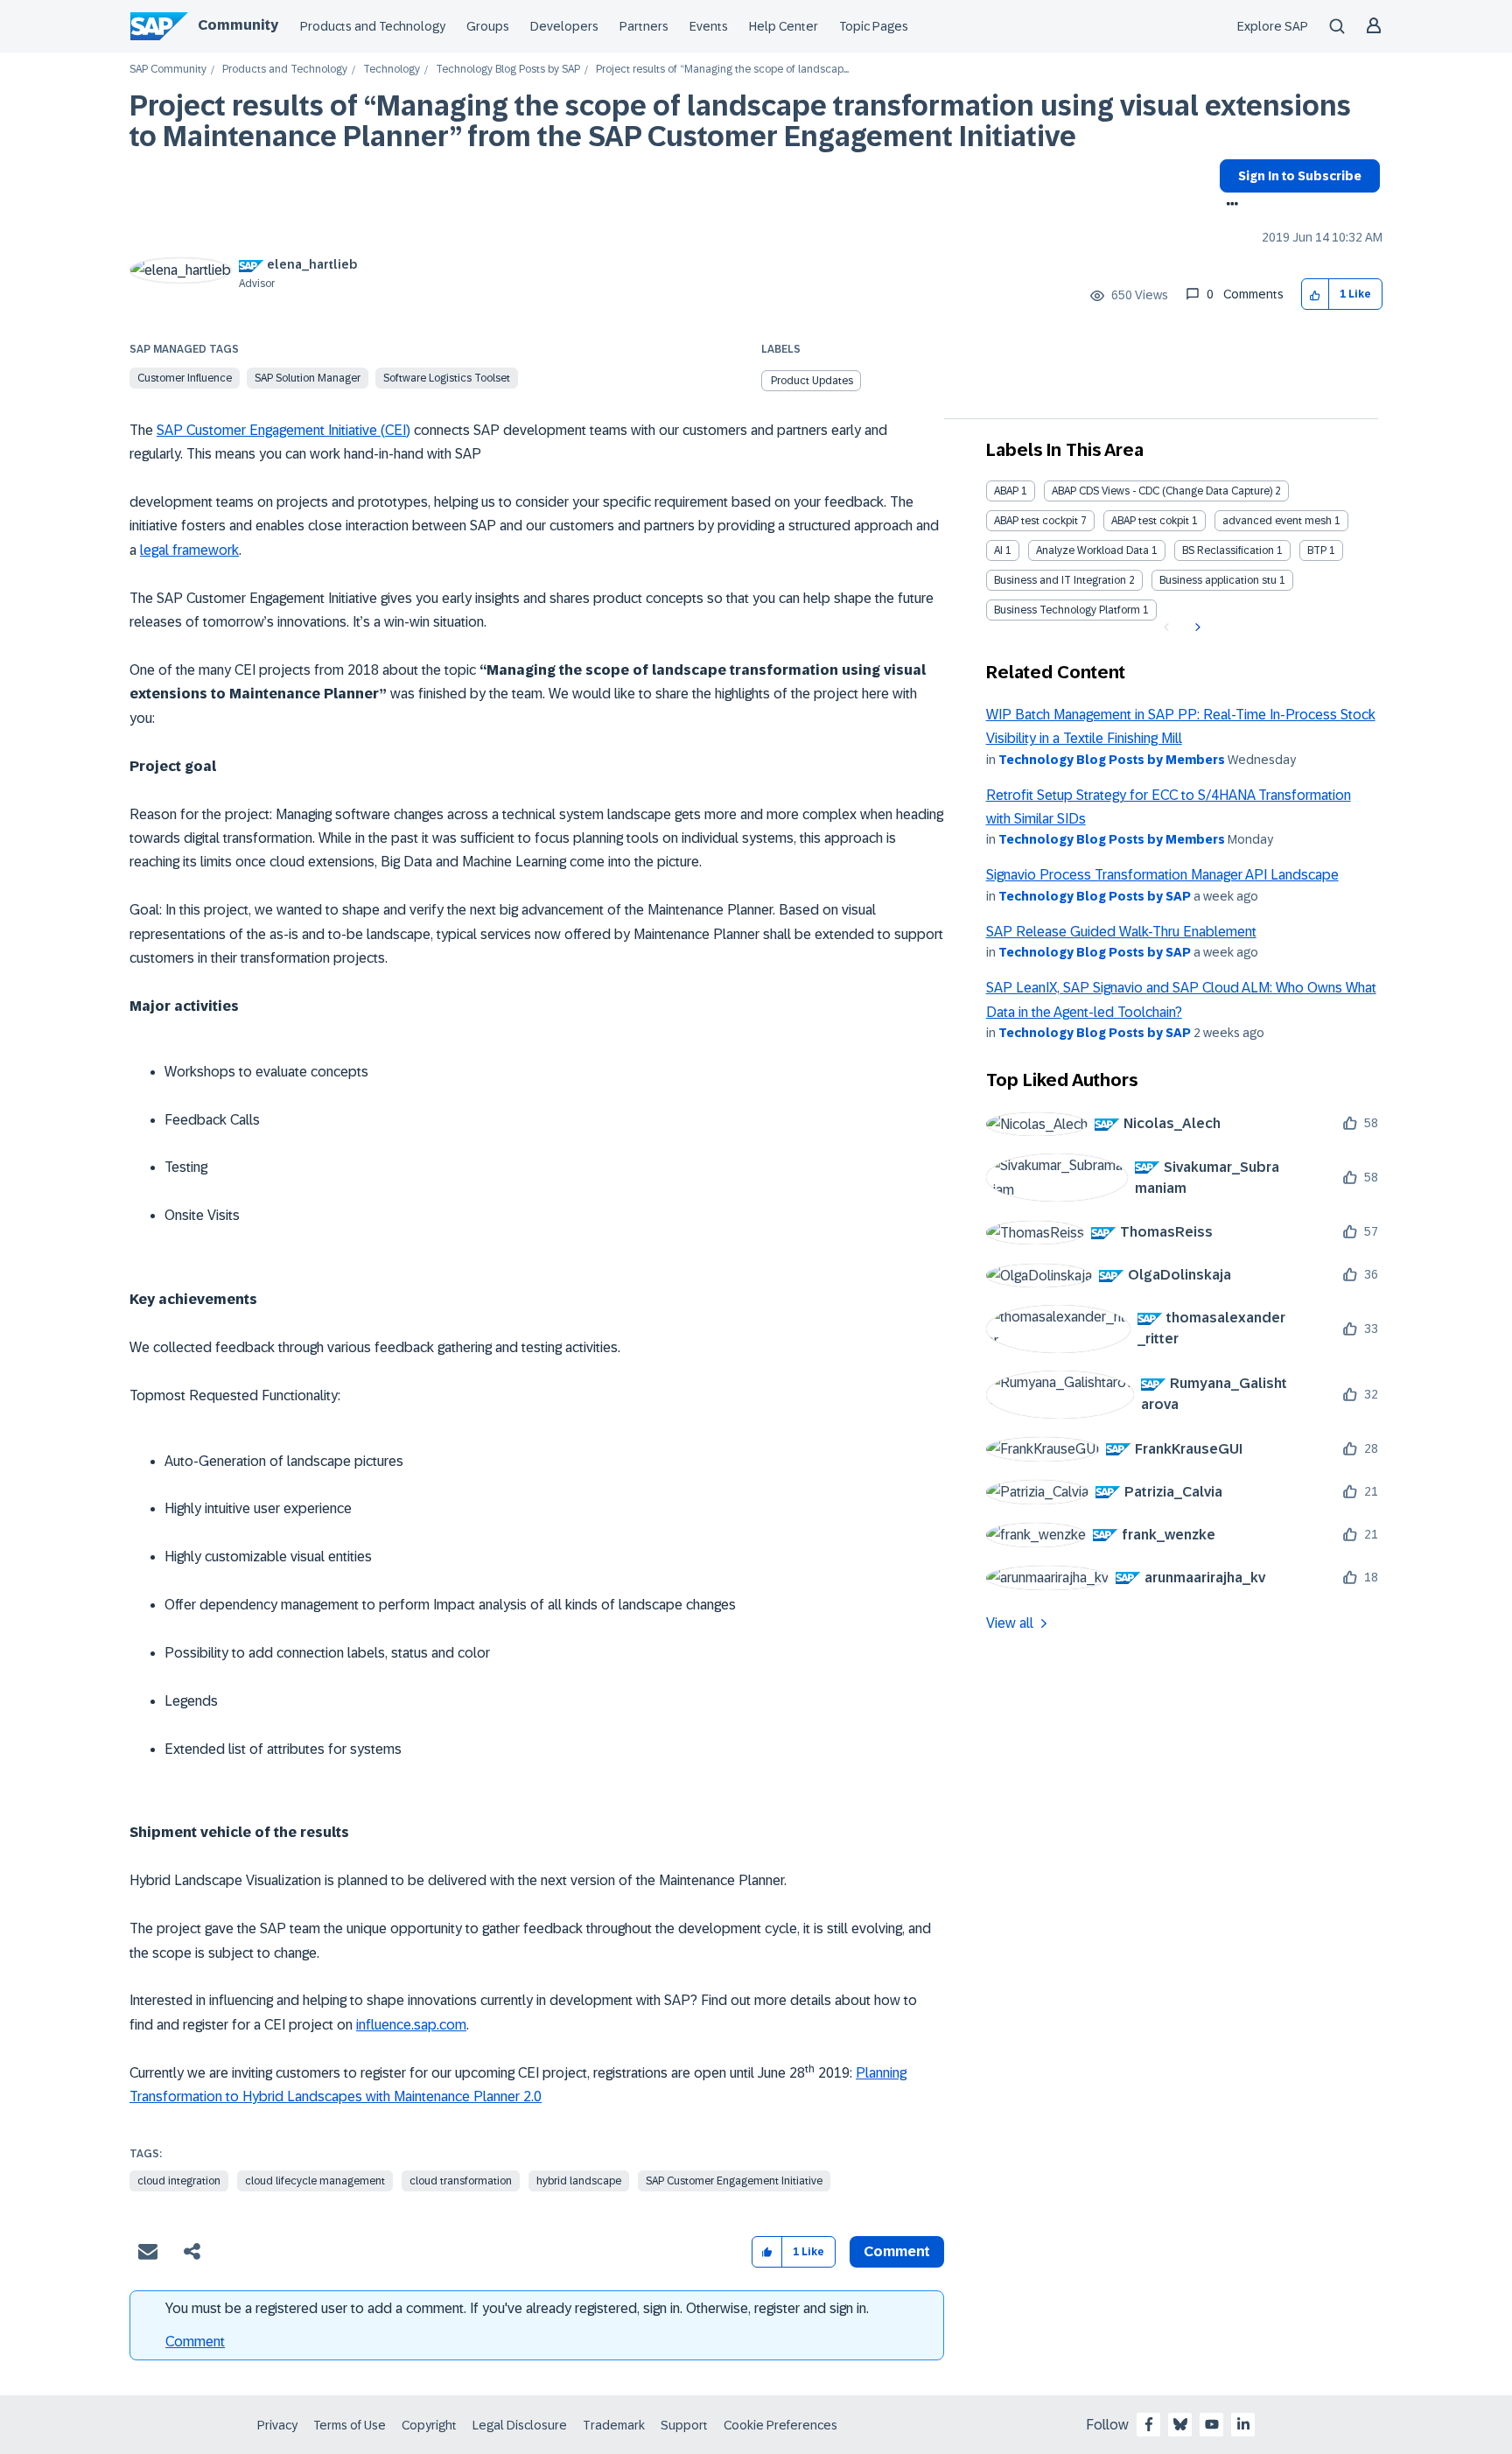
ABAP (1006, 491)
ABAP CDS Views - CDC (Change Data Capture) (1162, 491)
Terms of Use (350, 2425)
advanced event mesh (1277, 521)
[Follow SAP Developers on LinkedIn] (1243, 2424)
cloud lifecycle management (315, 2181)
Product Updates (812, 381)
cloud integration (179, 2181)
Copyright (429, 2425)
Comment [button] (897, 2251)
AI (998, 550)
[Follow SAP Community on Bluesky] (1180, 2424)
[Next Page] (1196, 628)
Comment (195, 2342)
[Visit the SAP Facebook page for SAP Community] (1149, 2424)
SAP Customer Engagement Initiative (734, 2181)
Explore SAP (1273, 26)
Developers (564, 26)
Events (709, 26)
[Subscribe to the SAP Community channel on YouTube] (1212, 2424)
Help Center (784, 26)
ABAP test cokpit (1150, 521)
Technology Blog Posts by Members (1112, 760)
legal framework (189, 550)
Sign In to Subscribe (1300, 176)
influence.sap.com (411, 2025)
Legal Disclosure (520, 2425)
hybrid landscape (579, 2181)
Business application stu (1218, 580)
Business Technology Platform (1067, 610)
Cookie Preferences (780, 2425)
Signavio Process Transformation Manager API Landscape (1162, 875)
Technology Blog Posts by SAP (508, 70)
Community (238, 25)
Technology (392, 70)
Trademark (614, 2425)
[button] (1316, 294)
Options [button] (1229, 206)
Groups (488, 26)
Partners (644, 26)
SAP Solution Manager (308, 378)
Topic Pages (874, 26)
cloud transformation (461, 2181)
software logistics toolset (447, 378)
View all (1010, 1623)
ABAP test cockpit (1036, 521)
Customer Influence (185, 378)
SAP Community (168, 70)
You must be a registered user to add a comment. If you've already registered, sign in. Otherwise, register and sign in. (517, 2308)
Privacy (277, 2425)
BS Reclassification (1228, 550)
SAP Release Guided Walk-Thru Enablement (1121, 932)
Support (684, 2425)
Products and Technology (373, 26)
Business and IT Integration (1060, 580)
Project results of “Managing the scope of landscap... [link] (722, 70)
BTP (1317, 550)
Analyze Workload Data (1092, 550)
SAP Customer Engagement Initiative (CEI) (283, 430)
